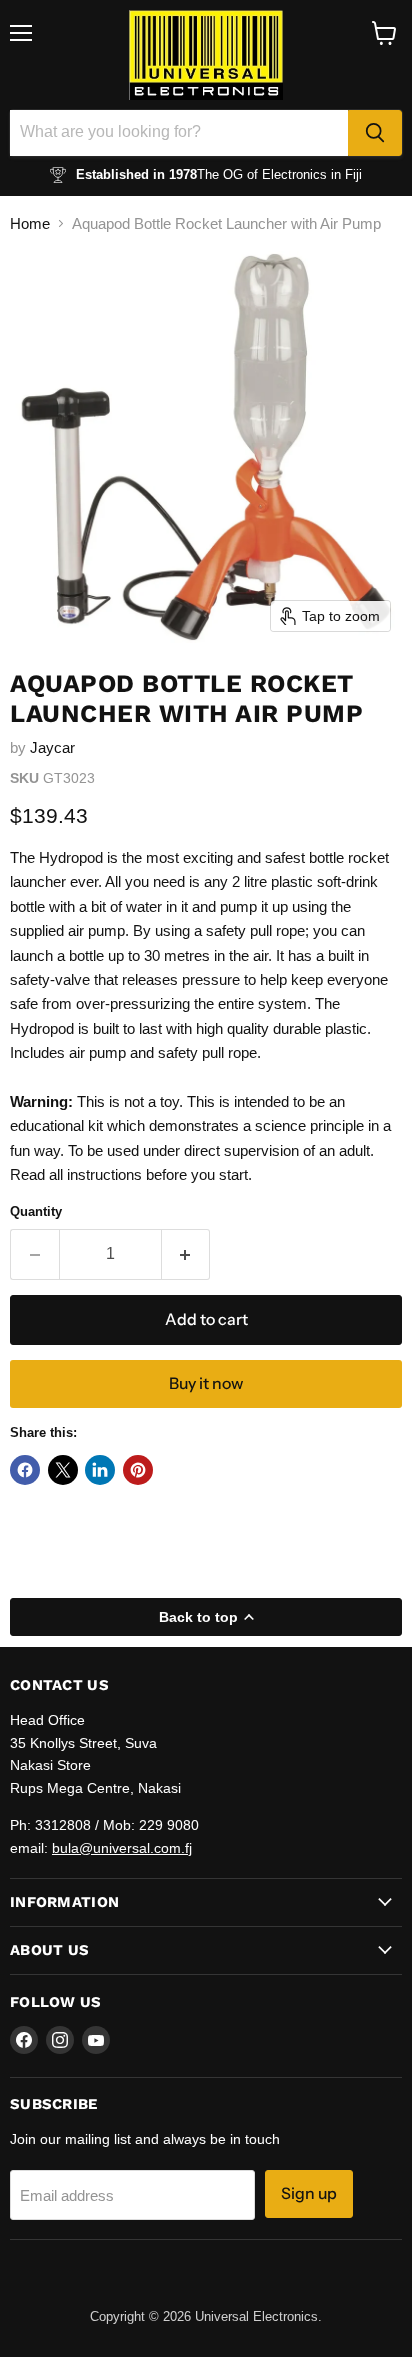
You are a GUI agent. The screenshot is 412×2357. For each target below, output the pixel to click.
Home (30, 223)
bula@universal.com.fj (122, 1848)
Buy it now (206, 1383)
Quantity (36, 1211)
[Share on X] (63, 1470)
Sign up (309, 2193)
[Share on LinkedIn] (100, 1470)
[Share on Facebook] (25, 1470)
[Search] (375, 133)
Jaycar (52, 747)
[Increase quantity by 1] (186, 1254)
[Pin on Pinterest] (138, 1470)
